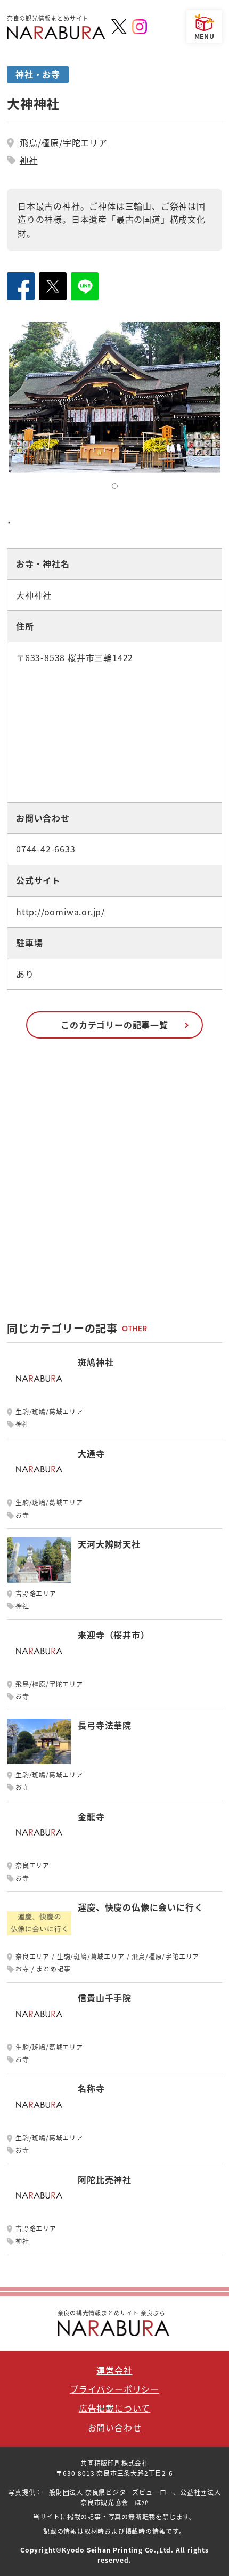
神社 (29, 160)
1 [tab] (117, 488)
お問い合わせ (115, 2427)
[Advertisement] (114, 1185)
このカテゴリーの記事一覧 (114, 1025)
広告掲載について (114, 2408)
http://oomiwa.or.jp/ (60, 912)
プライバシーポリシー (114, 2389)
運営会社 (114, 2370)
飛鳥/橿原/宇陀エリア (64, 142)
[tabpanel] (114, 397)
